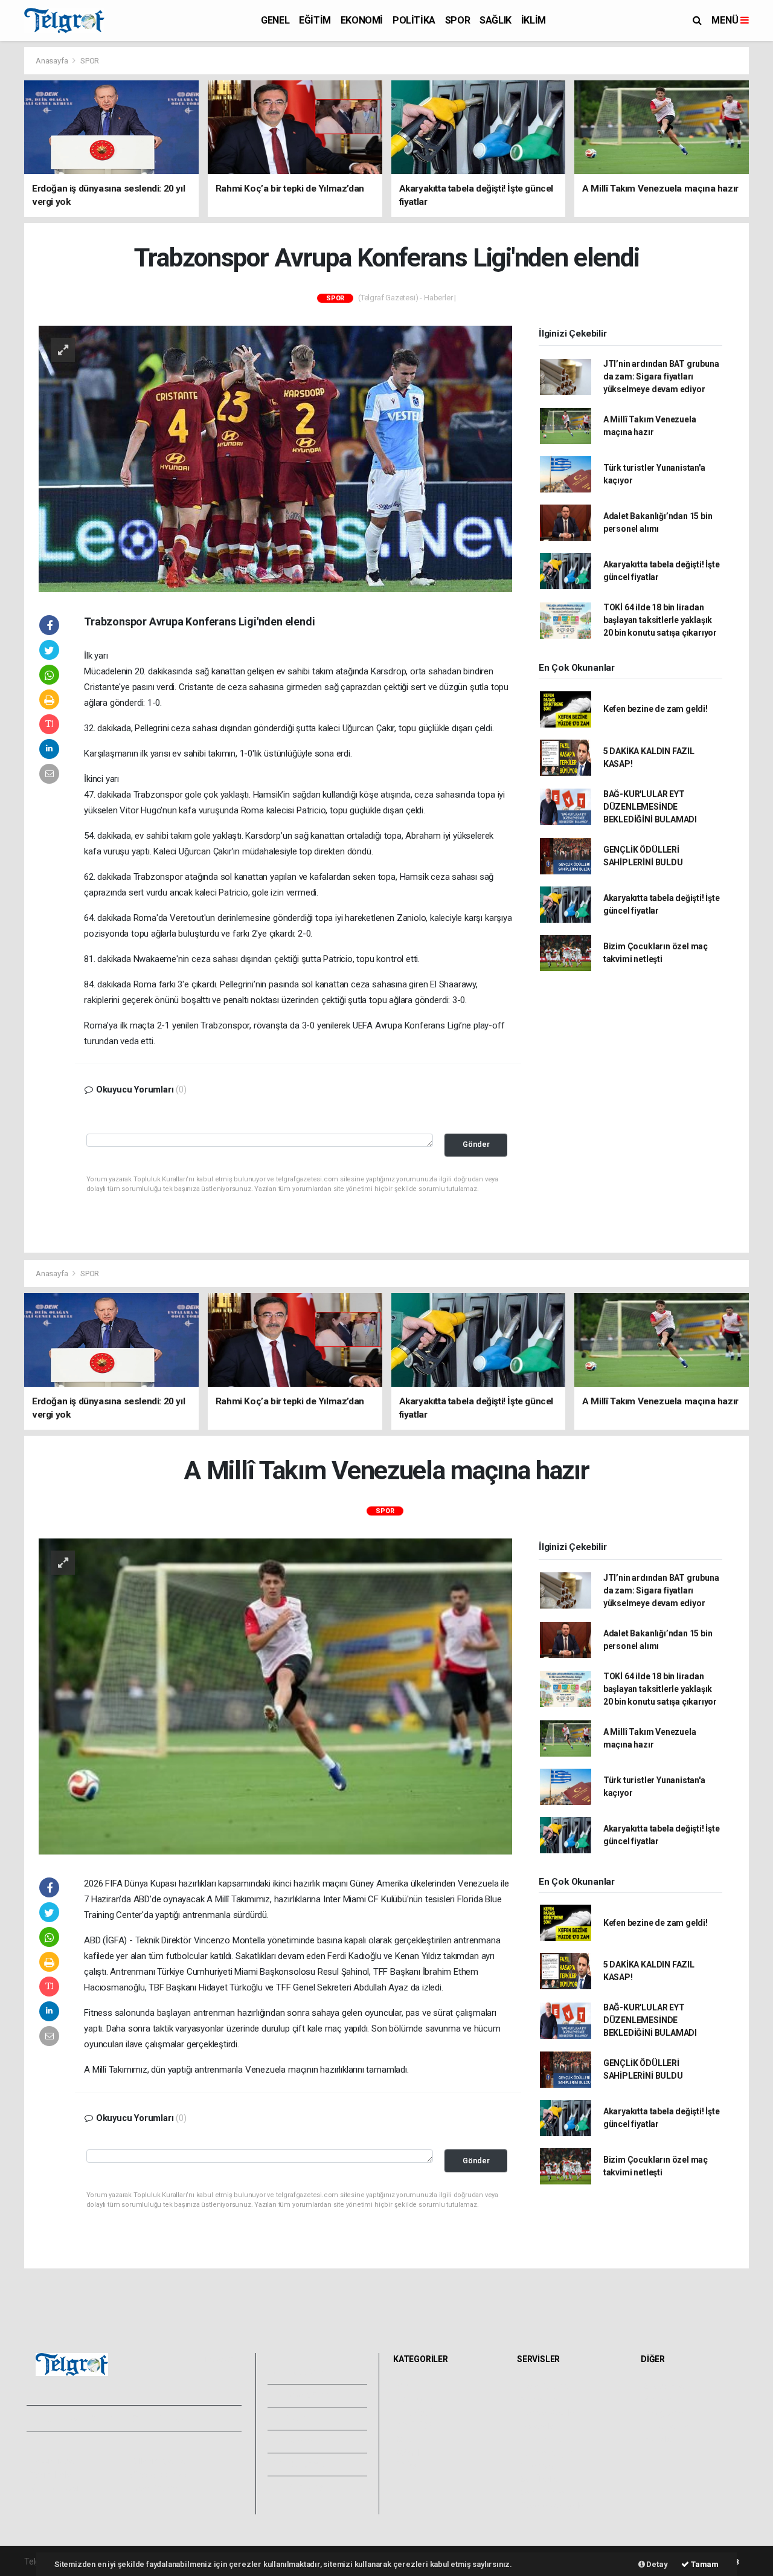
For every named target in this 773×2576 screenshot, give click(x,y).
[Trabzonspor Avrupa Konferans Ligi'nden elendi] (275, 458)
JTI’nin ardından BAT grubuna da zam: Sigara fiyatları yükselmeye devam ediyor (661, 376)
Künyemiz (307, 2464)
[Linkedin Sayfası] (120, 2419)
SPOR (457, 20)
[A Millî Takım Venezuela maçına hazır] (275, 1696)
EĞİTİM (315, 20)
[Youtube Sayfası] (99, 2419)
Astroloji (659, 2439)
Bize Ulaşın (307, 2487)
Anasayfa (53, 61)
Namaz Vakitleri (550, 2413)
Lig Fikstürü (541, 2439)
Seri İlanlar (540, 2479)
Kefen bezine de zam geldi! (656, 709)
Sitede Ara (664, 2386)
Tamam (704, 2564)
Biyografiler (666, 2413)
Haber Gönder (156, 2488)
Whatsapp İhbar (159, 2474)
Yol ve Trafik (544, 2400)
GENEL (275, 20)
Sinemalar (540, 2466)
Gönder (476, 1144)
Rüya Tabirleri (669, 2426)
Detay (656, 2564)
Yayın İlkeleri (53, 2474)
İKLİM (534, 20)
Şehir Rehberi (545, 2493)
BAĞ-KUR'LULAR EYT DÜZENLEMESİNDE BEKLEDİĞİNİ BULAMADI (650, 807)
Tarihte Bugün (547, 2453)
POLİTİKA (414, 20)
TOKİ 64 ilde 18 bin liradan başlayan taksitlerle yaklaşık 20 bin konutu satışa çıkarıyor (660, 620)
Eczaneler (539, 2426)
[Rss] (142, 2419)
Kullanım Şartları (160, 2461)
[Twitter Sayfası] (56, 2419)
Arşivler (303, 2441)
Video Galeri (312, 2395)
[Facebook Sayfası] (36, 2419)
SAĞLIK (496, 20)
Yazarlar (303, 2418)
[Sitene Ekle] (184, 2419)
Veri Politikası (55, 2488)
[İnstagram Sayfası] (78, 2419)
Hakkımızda (52, 2461)
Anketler (660, 2400)
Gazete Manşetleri (555, 2506)
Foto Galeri (310, 2372)
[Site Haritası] (163, 2419)
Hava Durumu (546, 2386)
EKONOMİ (362, 20)
